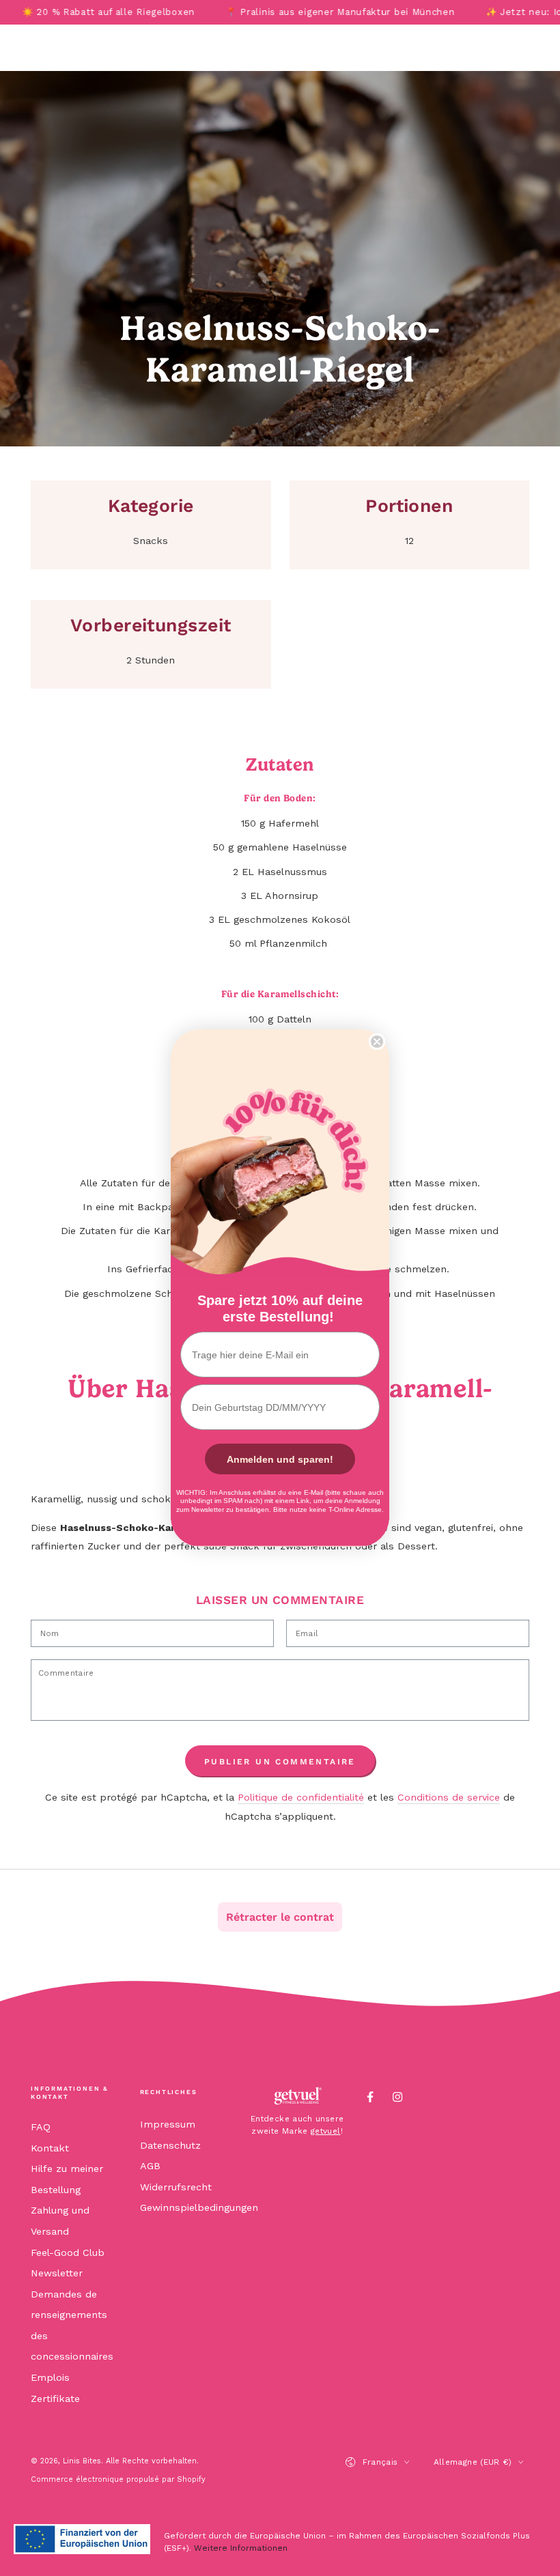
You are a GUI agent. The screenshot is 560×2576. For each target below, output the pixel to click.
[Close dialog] (377, 1042)
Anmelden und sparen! (280, 1459)
